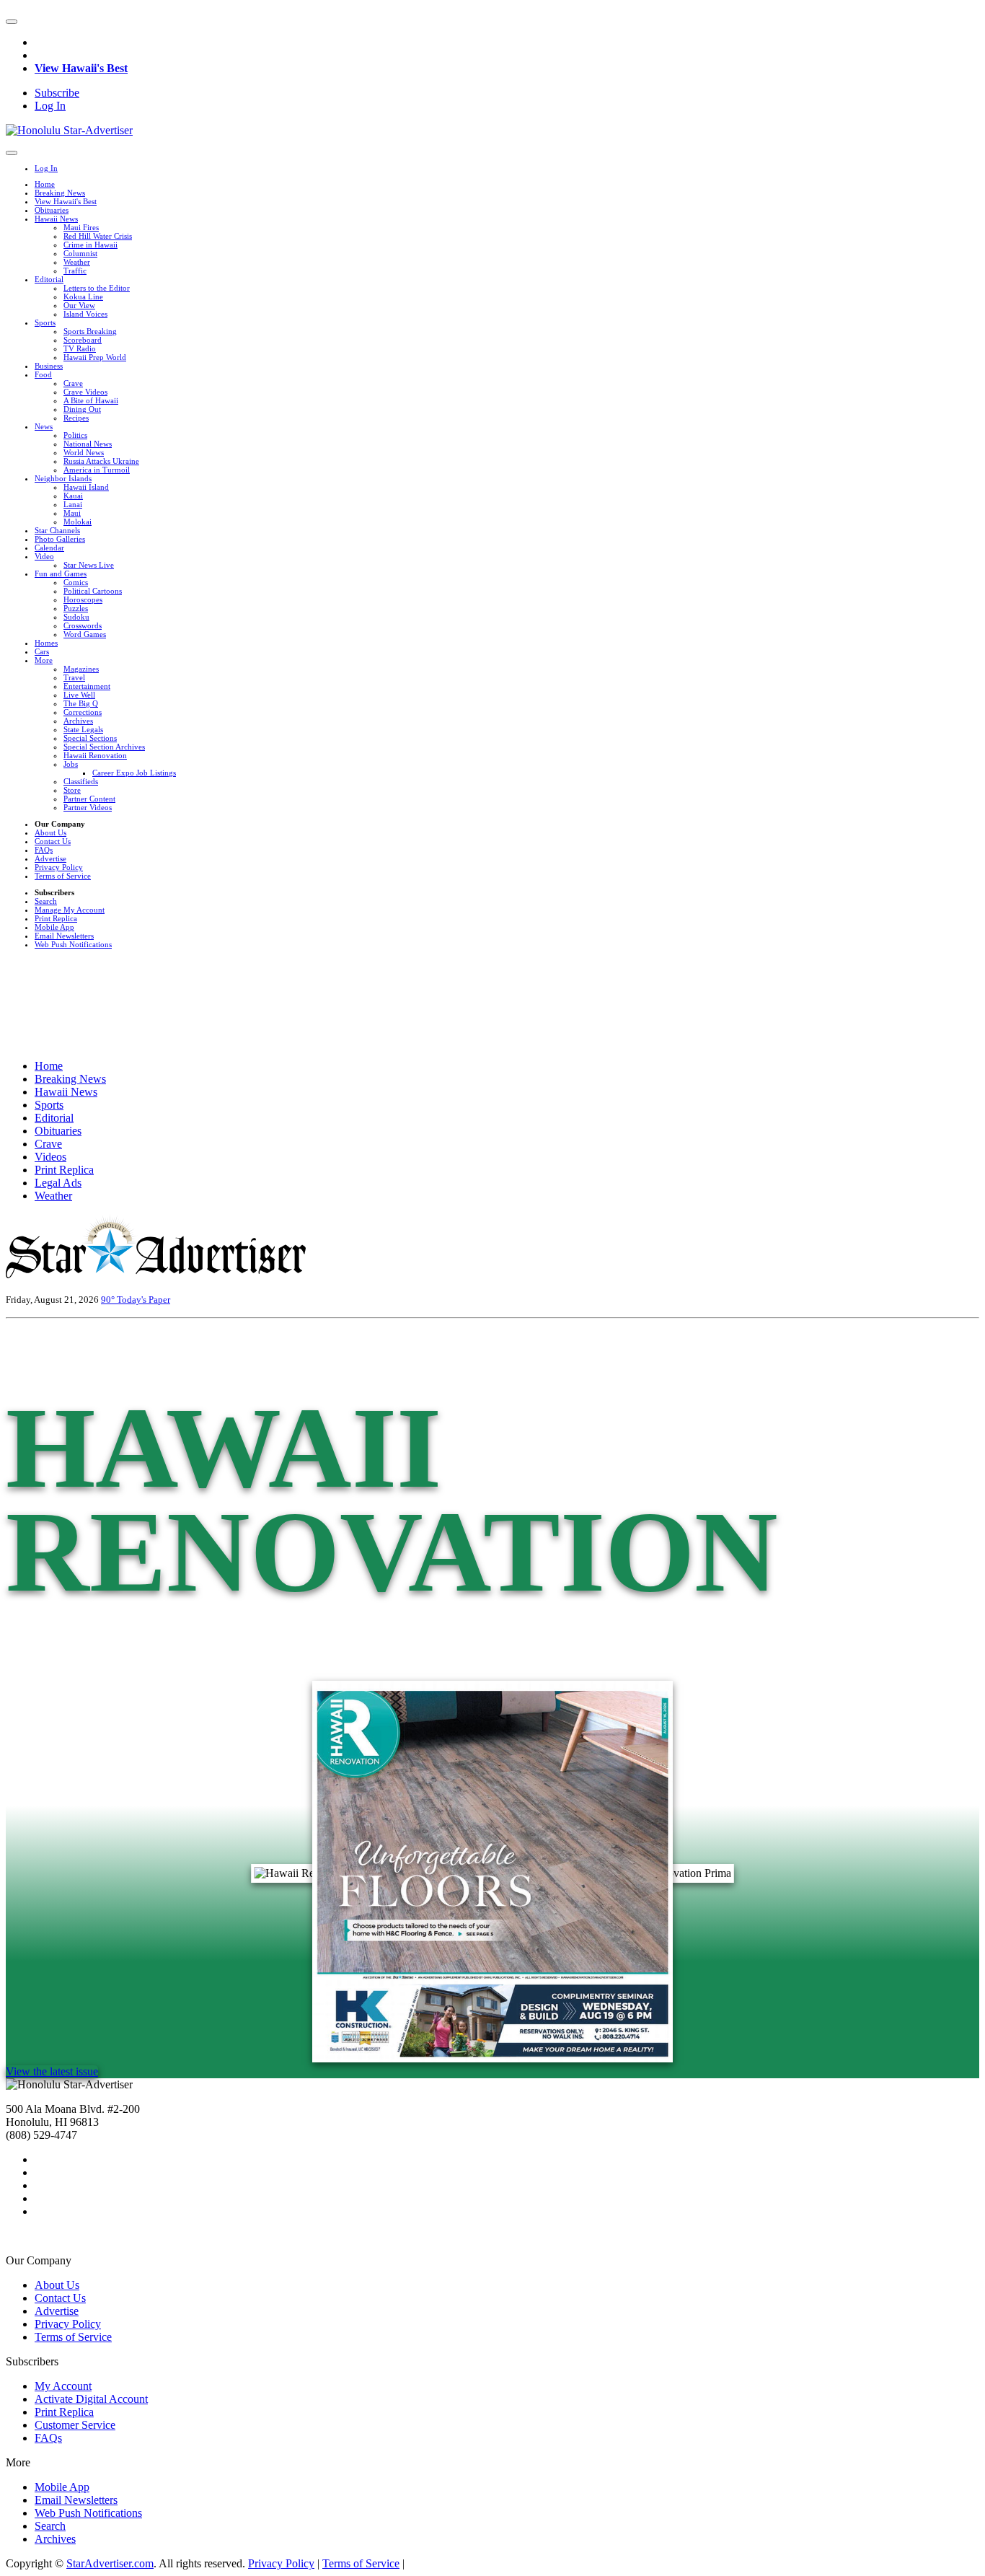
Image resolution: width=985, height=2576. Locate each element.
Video (44, 556)
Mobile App (54, 927)
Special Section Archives (104, 747)
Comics (76, 582)
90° (109, 1300)
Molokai (78, 522)
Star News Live (89, 565)
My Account (63, 2386)
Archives (78, 721)
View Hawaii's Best (81, 68)
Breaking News (60, 193)
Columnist (80, 253)
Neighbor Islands (63, 478)
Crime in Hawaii (90, 245)
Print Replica (56, 918)
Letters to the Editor (97, 288)
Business (49, 366)
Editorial (49, 279)
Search (46, 901)
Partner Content (89, 799)
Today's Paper (143, 1300)
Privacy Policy (59, 867)
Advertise (50, 858)
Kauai (73, 496)
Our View (79, 305)
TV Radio (80, 348)
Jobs (71, 764)
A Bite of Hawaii (91, 400)
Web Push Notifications (73, 944)
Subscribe (57, 93)
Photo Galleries (60, 539)
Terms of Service (63, 876)
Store (72, 790)
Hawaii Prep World (95, 357)
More (44, 660)
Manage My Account (70, 910)
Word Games (85, 634)
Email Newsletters (64, 936)
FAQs (44, 850)
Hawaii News (56, 219)
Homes (46, 643)
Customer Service (75, 2425)
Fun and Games (61, 573)
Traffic (75, 271)
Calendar (49, 548)
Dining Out (82, 409)
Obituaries (52, 210)
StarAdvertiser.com (110, 2563)
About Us (50, 832)
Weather (77, 262)
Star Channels (57, 530)
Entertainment (87, 686)
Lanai (73, 504)
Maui (72, 513)
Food (43, 374)
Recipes (76, 418)
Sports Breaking (90, 331)
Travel (74, 677)
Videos (50, 1157)
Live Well (79, 695)
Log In (50, 106)
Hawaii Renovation (95, 755)
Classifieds (81, 781)
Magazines (81, 669)
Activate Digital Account (91, 2399)
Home (45, 184)
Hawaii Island (86, 487)
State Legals (83, 729)
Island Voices (85, 314)
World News (84, 452)
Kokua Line (83, 296)
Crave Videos (85, 392)
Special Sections (90, 738)
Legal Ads (58, 1183)
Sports (45, 322)
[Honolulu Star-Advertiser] (69, 130)
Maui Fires (81, 227)
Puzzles (76, 608)
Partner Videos (88, 807)
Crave (73, 383)
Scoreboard (83, 340)
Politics (75, 435)
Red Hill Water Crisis (98, 236)
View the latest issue (52, 2071)
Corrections (83, 712)
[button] (12, 22)
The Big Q (81, 703)
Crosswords (83, 625)
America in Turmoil (97, 470)
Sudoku (76, 617)
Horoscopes (83, 599)
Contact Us (53, 841)
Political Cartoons (93, 591)
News (44, 426)
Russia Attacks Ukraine (101, 461)
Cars (42, 651)
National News (88, 444)
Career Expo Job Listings (134, 773)
